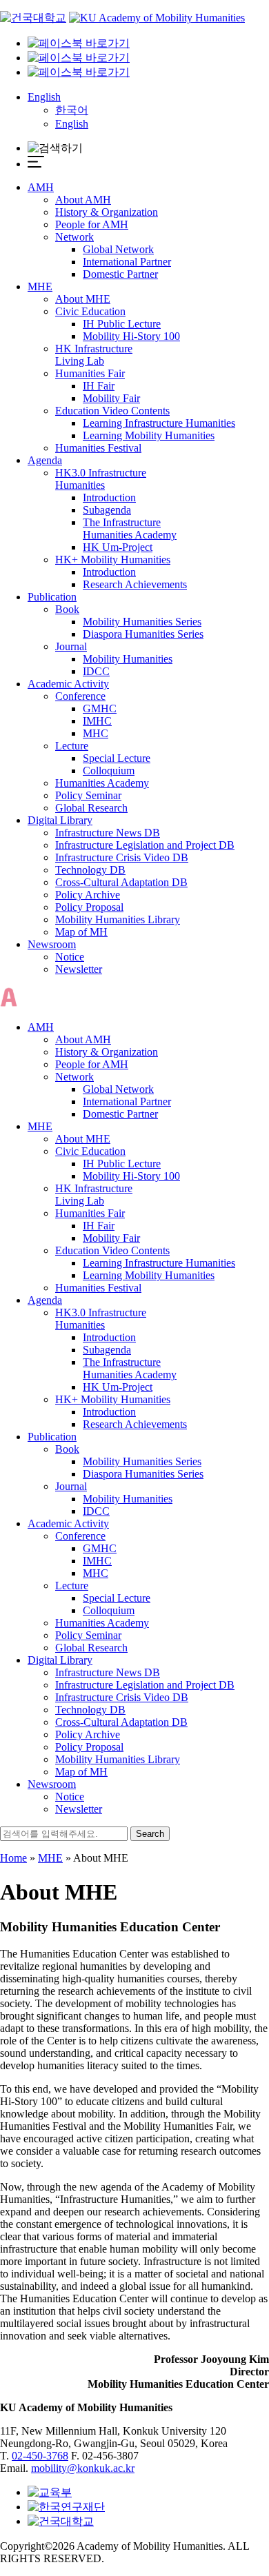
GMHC (100, 708)
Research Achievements (135, 584)
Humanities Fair (90, 373)
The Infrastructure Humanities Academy (130, 529)
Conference (80, 696)
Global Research (91, 808)
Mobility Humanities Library (118, 919)
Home (13, 1858)
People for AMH (92, 224)
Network (74, 237)
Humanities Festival (98, 448)
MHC (96, 733)
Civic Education (90, 311)
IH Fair (99, 386)
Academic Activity (68, 684)
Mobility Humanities (128, 659)
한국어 (72, 110)
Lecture (72, 746)
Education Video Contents (112, 411)
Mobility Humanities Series (142, 622)
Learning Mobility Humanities (149, 435)
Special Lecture (117, 758)
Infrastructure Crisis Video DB (122, 857)
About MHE (83, 299)
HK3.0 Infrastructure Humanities (101, 479)
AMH (41, 187)
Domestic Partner (120, 274)
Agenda (45, 460)
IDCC (96, 671)
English (44, 97)
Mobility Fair (111, 398)
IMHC (97, 721)
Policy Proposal (89, 907)
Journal (71, 646)
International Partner (127, 262)
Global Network (118, 249)
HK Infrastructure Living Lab (94, 355)
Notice (70, 957)
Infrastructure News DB (108, 833)
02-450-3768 (40, 2456)
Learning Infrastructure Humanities (159, 423)
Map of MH (81, 932)
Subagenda (107, 510)
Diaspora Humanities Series (143, 634)
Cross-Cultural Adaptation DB (121, 882)
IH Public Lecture (122, 324)
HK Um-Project (118, 547)
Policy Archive (88, 895)
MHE (40, 286)
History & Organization (107, 212)
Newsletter (79, 969)
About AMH (83, 200)
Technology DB (90, 870)
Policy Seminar (88, 795)
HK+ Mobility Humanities (113, 560)
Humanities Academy (102, 783)
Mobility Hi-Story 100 (131, 336)
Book (67, 609)
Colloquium (109, 771)
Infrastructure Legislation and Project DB (145, 845)
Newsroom (52, 944)
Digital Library (60, 820)
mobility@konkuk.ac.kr (83, 2468)
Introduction (109, 497)
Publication (52, 597)
